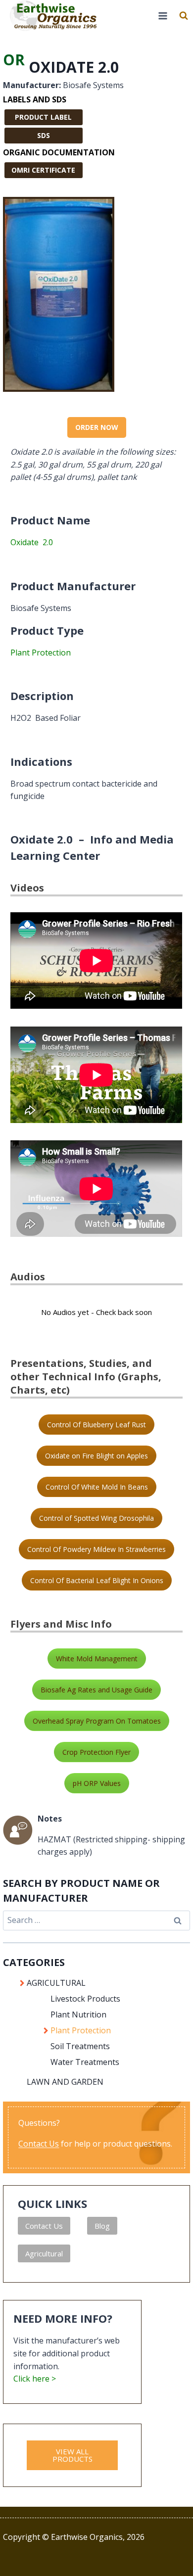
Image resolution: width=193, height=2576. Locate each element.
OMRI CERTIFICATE (43, 170)
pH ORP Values (97, 1783)
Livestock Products (85, 1999)
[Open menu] (163, 16)
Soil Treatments (80, 2046)
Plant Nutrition (78, 2014)
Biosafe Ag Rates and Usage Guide (96, 1690)
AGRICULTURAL (56, 1983)
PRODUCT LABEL (43, 117)
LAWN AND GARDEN (65, 2082)
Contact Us (39, 2144)
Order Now (97, 427)
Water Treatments (85, 2062)
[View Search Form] (184, 16)
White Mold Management (97, 1659)
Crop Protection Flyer (96, 1752)
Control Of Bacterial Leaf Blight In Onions (97, 1580)
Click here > (35, 2379)
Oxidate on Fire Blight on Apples (96, 1456)
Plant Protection (41, 653)
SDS (44, 135)
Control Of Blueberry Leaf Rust (96, 1425)
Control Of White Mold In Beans (97, 1487)
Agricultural (44, 2253)
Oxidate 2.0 (32, 542)
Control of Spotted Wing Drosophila (96, 1518)
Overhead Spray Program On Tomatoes (97, 1721)
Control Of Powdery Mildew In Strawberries (96, 1549)
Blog (102, 2226)
